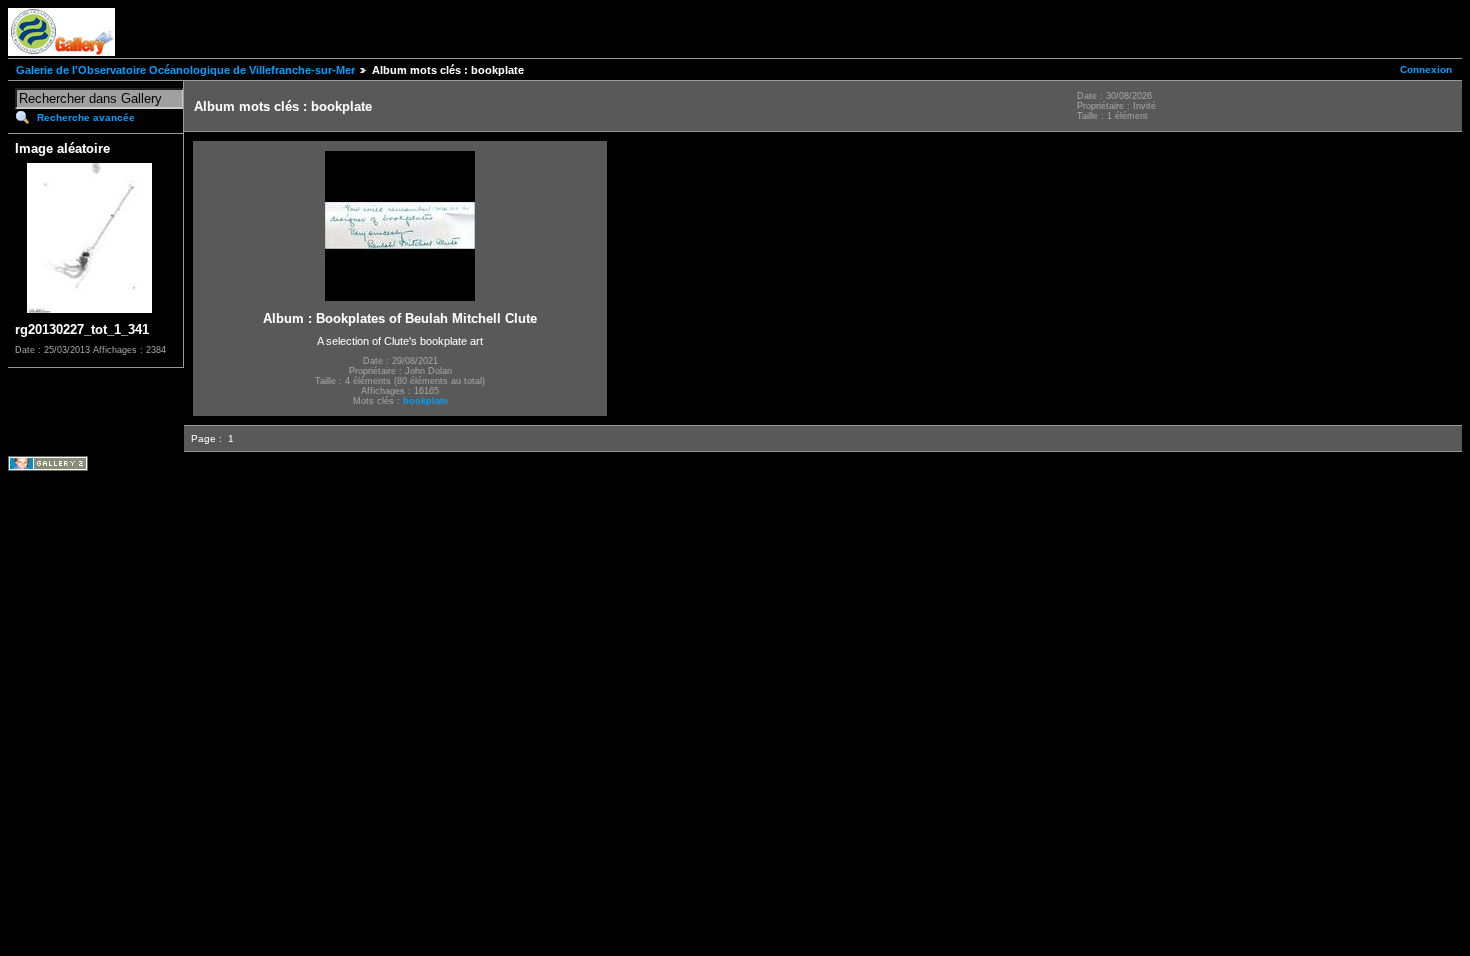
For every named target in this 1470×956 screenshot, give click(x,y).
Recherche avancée (86, 117)
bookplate (425, 401)
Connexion (1426, 69)
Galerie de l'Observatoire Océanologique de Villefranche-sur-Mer (185, 70)
